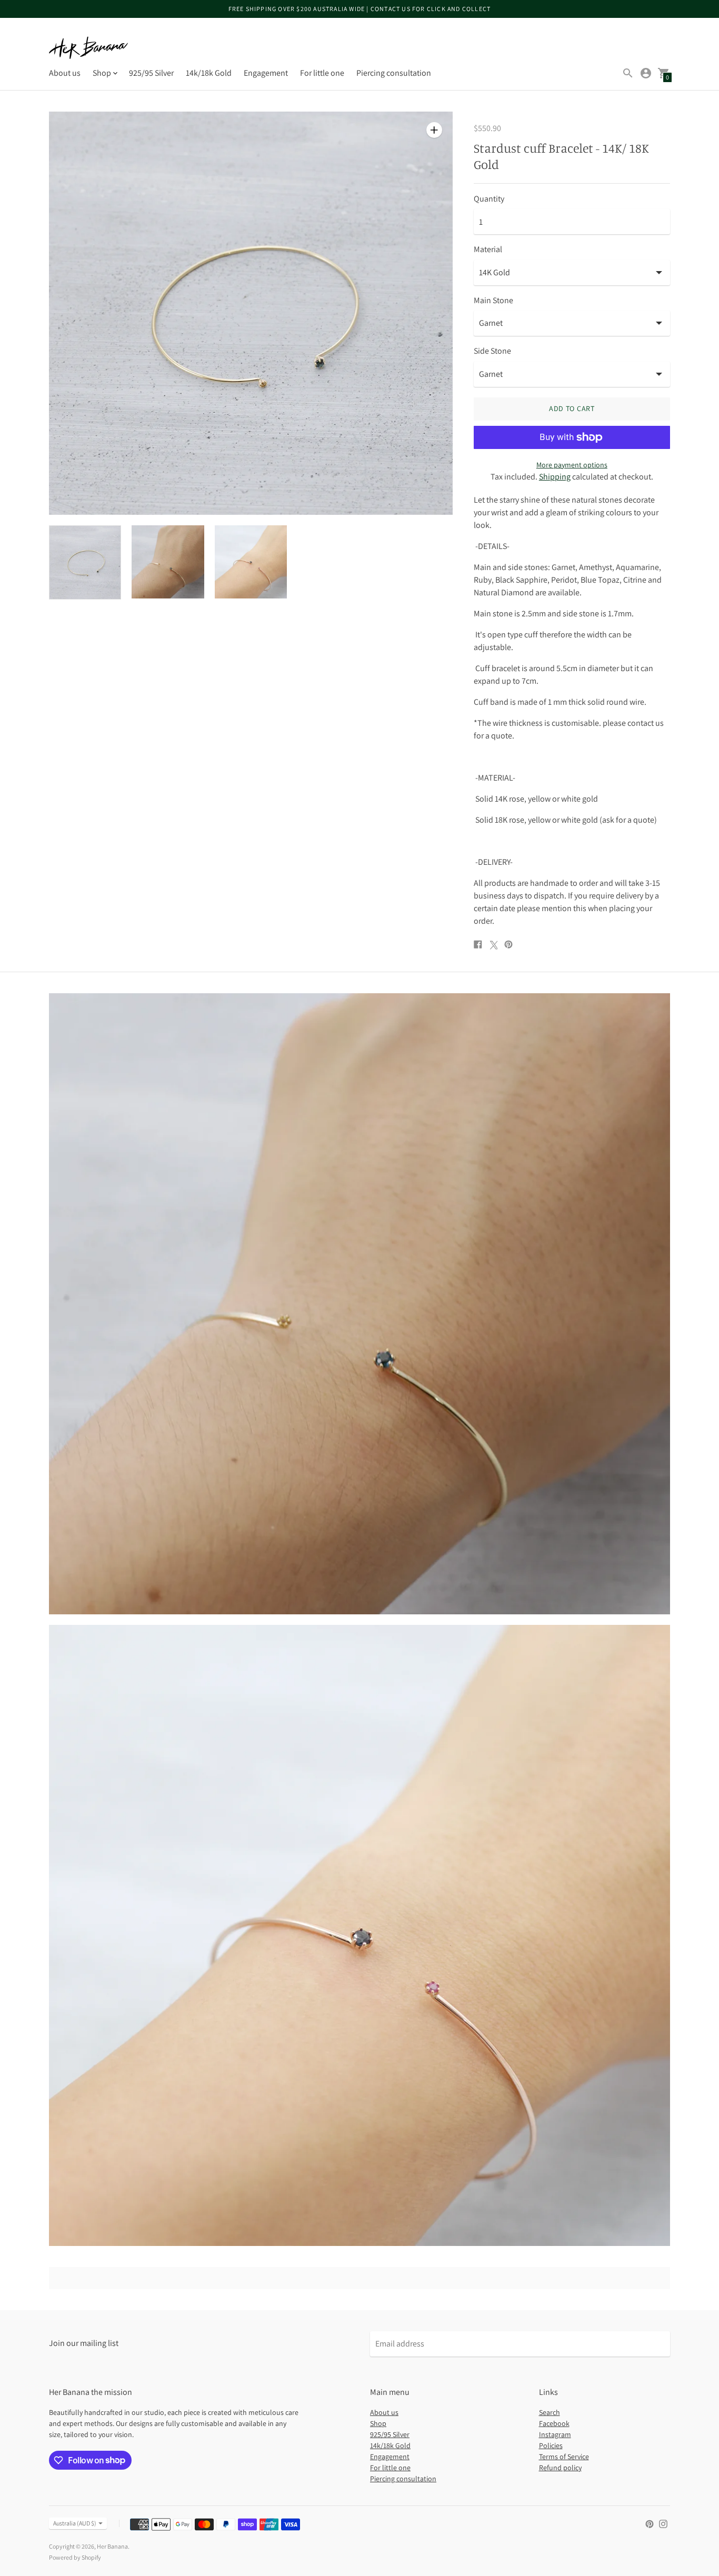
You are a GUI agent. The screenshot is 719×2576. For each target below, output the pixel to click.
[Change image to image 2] (168, 562)
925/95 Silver (151, 73)
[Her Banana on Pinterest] (650, 2523)
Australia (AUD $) (75, 2523)
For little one (322, 73)
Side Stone (492, 351)
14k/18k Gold (209, 73)
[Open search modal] (628, 73)
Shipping (555, 477)
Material (488, 249)
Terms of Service (564, 2457)
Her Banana (112, 2546)
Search (550, 2412)
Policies (551, 2445)
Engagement (266, 73)
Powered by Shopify (75, 2557)
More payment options (572, 465)
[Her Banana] (88, 48)
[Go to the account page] (646, 73)
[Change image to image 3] (251, 562)
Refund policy (560, 2468)
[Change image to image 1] (85, 562)
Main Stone (493, 301)
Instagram (555, 2434)
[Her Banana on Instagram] (663, 2523)
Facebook (554, 2423)
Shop (378, 2423)
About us (65, 73)
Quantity (489, 199)
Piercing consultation (394, 73)
